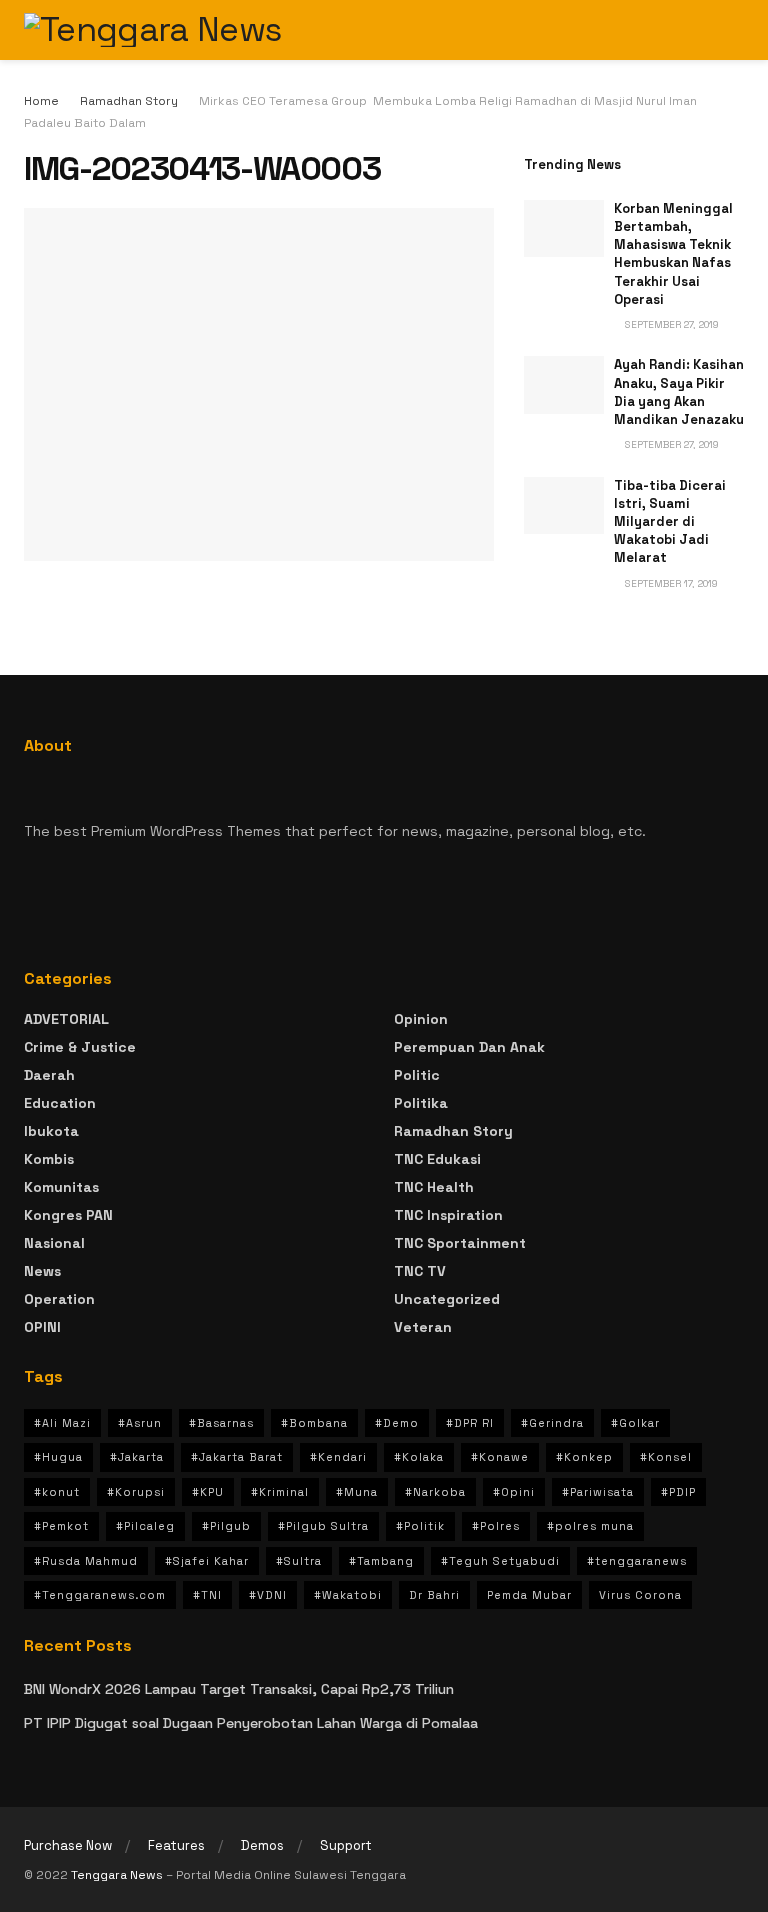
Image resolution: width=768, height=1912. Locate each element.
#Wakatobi (348, 1595)
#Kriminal (280, 1492)
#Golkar (635, 1423)
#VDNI (268, 1595)
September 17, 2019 (670, 583)
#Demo (397, 1423)
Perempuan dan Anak (469, 1047)
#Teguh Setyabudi (500, 1561)
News (42, 1271)
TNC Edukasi (437, 1159)
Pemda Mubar (529, 1595)
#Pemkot (61, 1526)
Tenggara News (118, 1875)
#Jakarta (137, 1457)
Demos (262, 1845)
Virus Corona (640, 1595)
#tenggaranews (637, 1561)
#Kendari (338, 1457)
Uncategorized (447, 1299)
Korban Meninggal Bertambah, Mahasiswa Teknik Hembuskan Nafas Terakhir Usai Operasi (673, 254)
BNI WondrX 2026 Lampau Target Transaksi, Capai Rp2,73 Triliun (239, 1689)
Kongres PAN (68, 1215)
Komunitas (61, 1187)
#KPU (208, 1492)
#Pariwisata (598, 1492)
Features (176, 1845)
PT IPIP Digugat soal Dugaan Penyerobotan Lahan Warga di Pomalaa (251, 1723)
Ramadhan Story (129, 101)
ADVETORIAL (66, 1019)
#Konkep (584, 1457)
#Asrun (140, 1423)
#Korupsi (136, 1492)
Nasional (54, 1243)
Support (346, 1845)
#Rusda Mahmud (86, 1561)
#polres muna (590, 1526)
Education (60, 1103)
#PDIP (678, 1492)
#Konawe (500, 1457)
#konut (57, 1492)
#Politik (420, 1526)
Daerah (49, 1075)
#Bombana (314, 1423)
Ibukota (51, 1131)
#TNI (207, 1595)
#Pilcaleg (145, 1526)
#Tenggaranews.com (100, 1595)
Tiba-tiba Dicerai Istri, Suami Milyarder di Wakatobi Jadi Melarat (670, 522)
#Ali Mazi (62, 1423)
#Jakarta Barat (237, 1457)
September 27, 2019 (670, 324)
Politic (417, 1075)
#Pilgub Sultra (323, 1526)
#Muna (357, 1492)
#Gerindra (552, 1423)
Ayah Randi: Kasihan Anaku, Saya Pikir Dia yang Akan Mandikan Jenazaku (679, 392)
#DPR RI (470, 1423)
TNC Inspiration (448, 1215)
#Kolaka (419, 1457)
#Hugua (58, 1457)
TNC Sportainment (460, 1243)
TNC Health (434, 1187)
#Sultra (299, 1561)
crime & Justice (80, 1047)
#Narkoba (435, 1492)
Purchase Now (68, 1845)
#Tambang (381, 1561)
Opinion (421, 1019)
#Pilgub (226, 1526)
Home (41, 101)
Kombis (49, 1159)
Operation (59, 1299)
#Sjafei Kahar (207, 1561)
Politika (421, 1103)
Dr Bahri (434, 1595)
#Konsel (666, 1457)
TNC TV (420, 1271)
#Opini (514, 1492)
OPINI (42, 1327)
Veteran (423, 1327)
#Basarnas (221, 1423)
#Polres (496, 1526)
